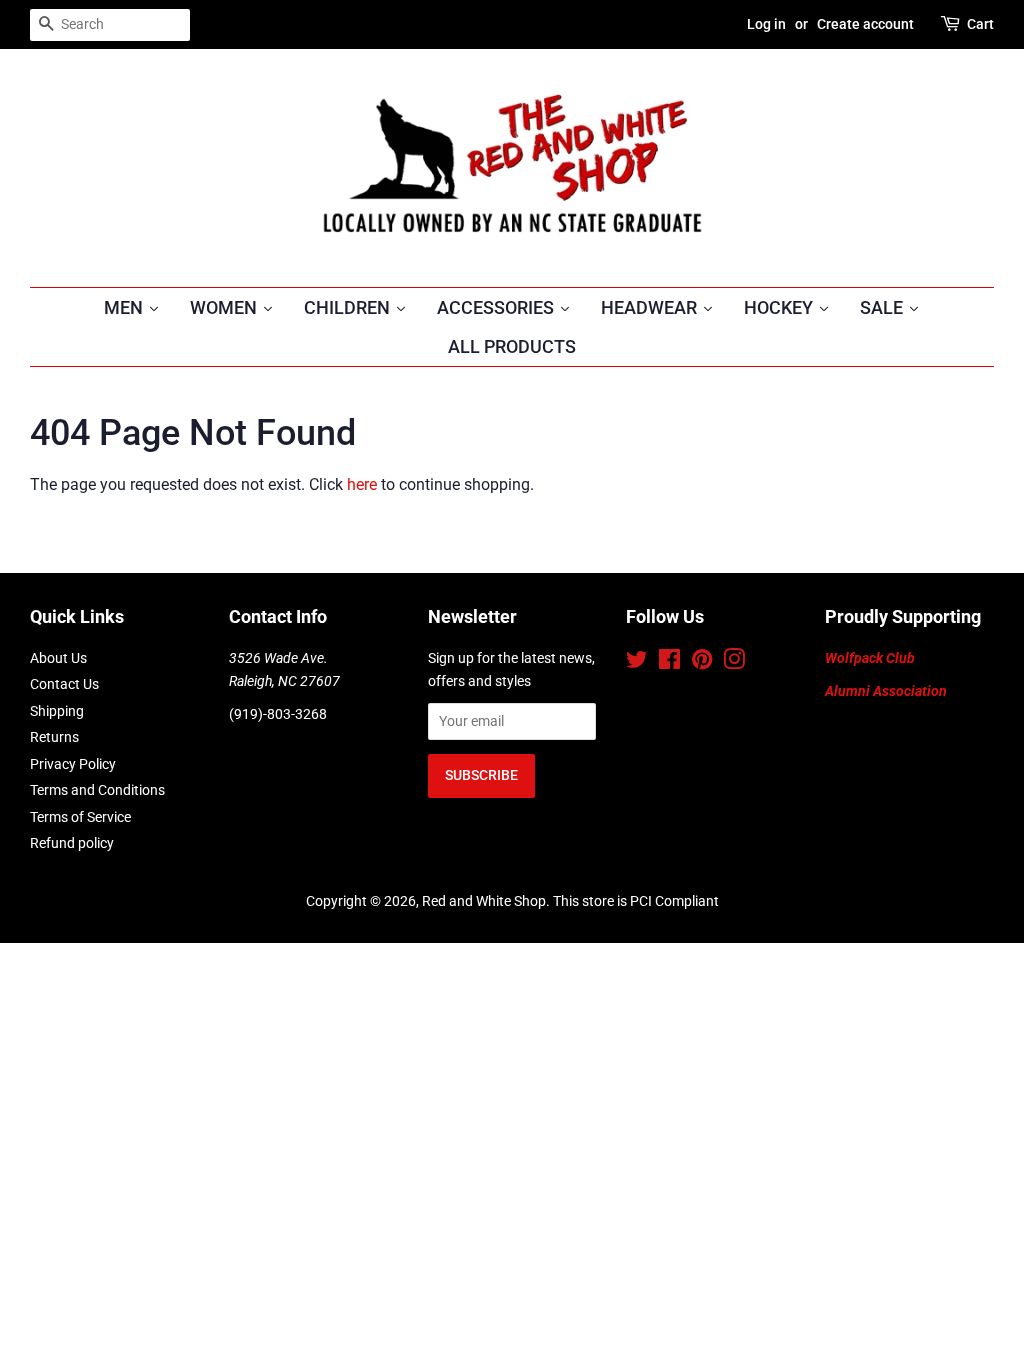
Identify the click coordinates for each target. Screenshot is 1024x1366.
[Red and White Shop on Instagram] (734, 663)
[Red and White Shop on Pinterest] (702, 663)
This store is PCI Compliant (636, 901)
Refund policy (72, 843)
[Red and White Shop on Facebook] (669, 663)
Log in (766, 24)
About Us (58, 658)
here (362, 484)
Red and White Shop (484, 901)
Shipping (57, 711)
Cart (980, 24)
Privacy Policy (73, 764)
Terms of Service (80, 817)
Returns (54, 737)
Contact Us (64, 684)
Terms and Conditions (97, 790)
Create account (865, 24)
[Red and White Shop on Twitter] (637, 663)
